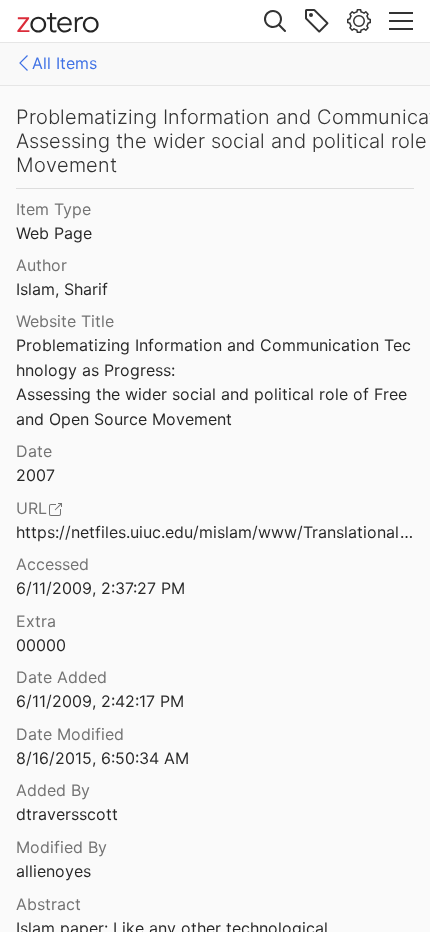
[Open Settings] (359, 21)
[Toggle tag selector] (317, 21)
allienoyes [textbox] (53, 871)
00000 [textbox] (41, 645)
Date (34, 451)
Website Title (65, 321)
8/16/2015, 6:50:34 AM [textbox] (102, 758)
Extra (36, 621)
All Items (64, 63)
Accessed (52, 564)
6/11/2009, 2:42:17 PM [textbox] (100, 701)
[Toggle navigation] (401, 21)
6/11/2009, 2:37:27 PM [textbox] (100, 588)
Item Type (53, 209)
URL (31, 508)
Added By (53, 790)
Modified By (61, 847)
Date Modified (70, 734)
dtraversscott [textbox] (67, 814)
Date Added (61, 677)
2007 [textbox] (35, 475)
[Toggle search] (275, 21)
